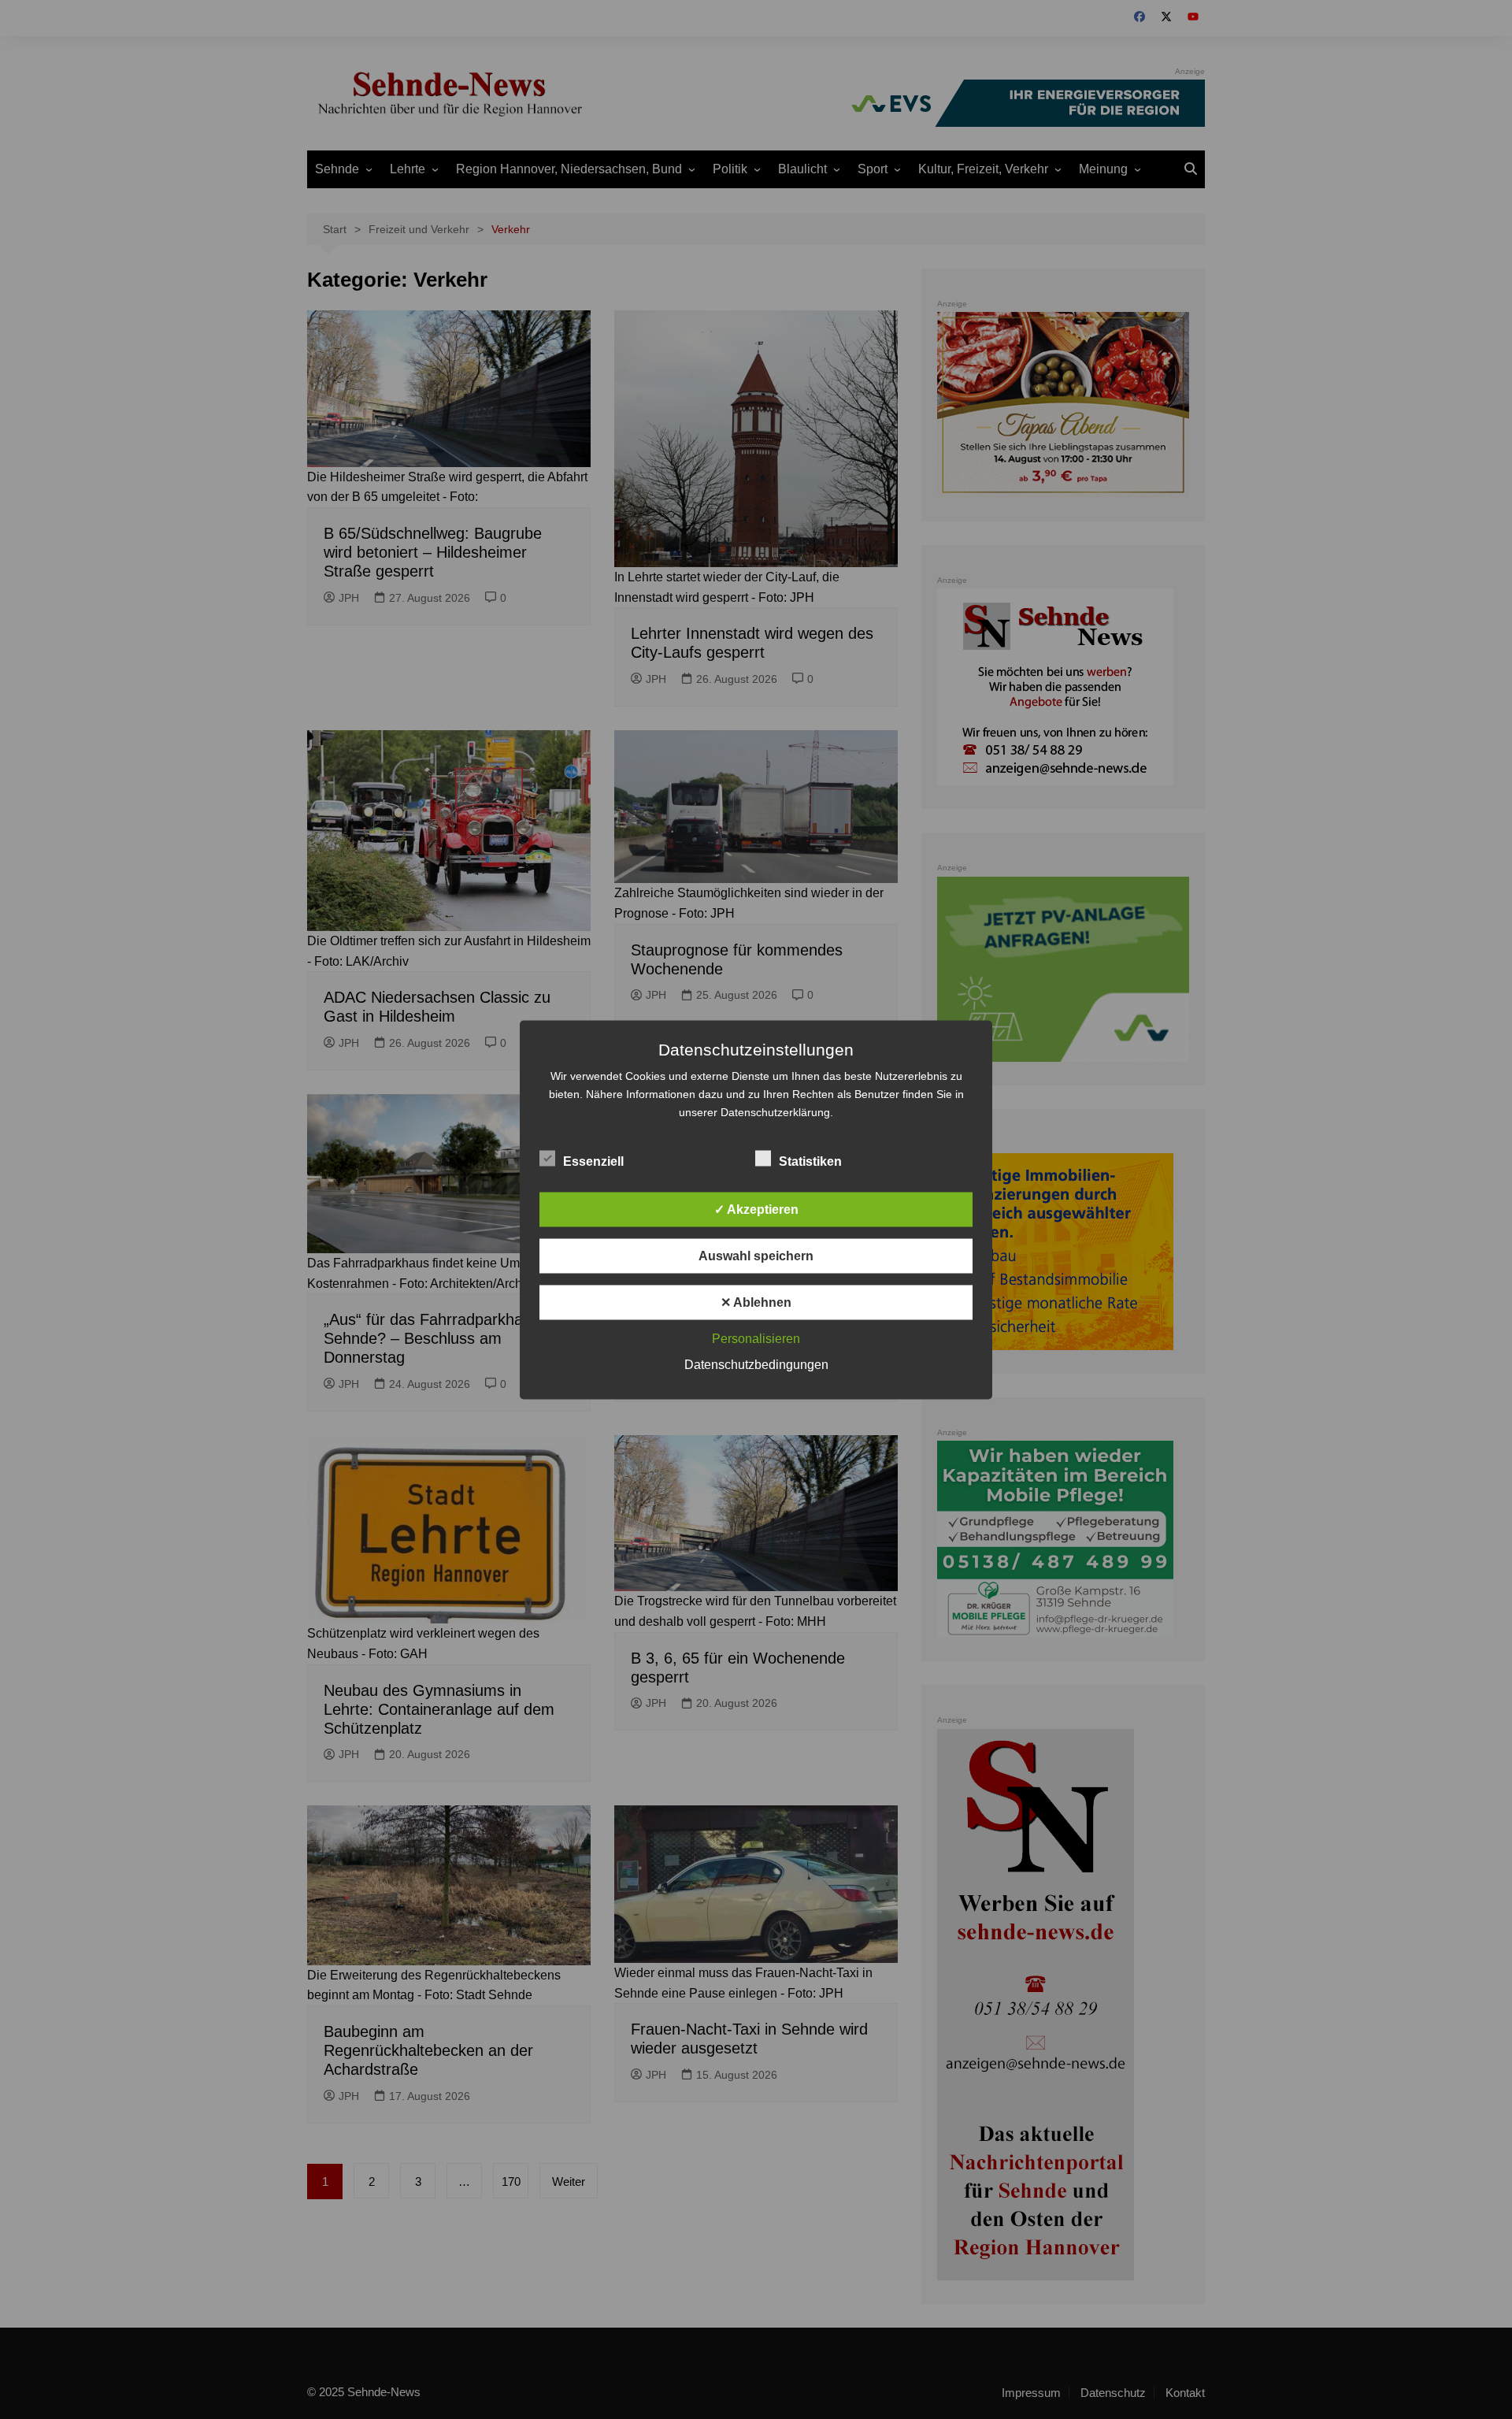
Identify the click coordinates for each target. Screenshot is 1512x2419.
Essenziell (593, 1161)
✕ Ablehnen (756, 1302)
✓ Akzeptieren (756, 1209)
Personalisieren (756, 1338)
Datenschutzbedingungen (756, 1364)
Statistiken (810, 1161)
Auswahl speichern (756, 1255)
